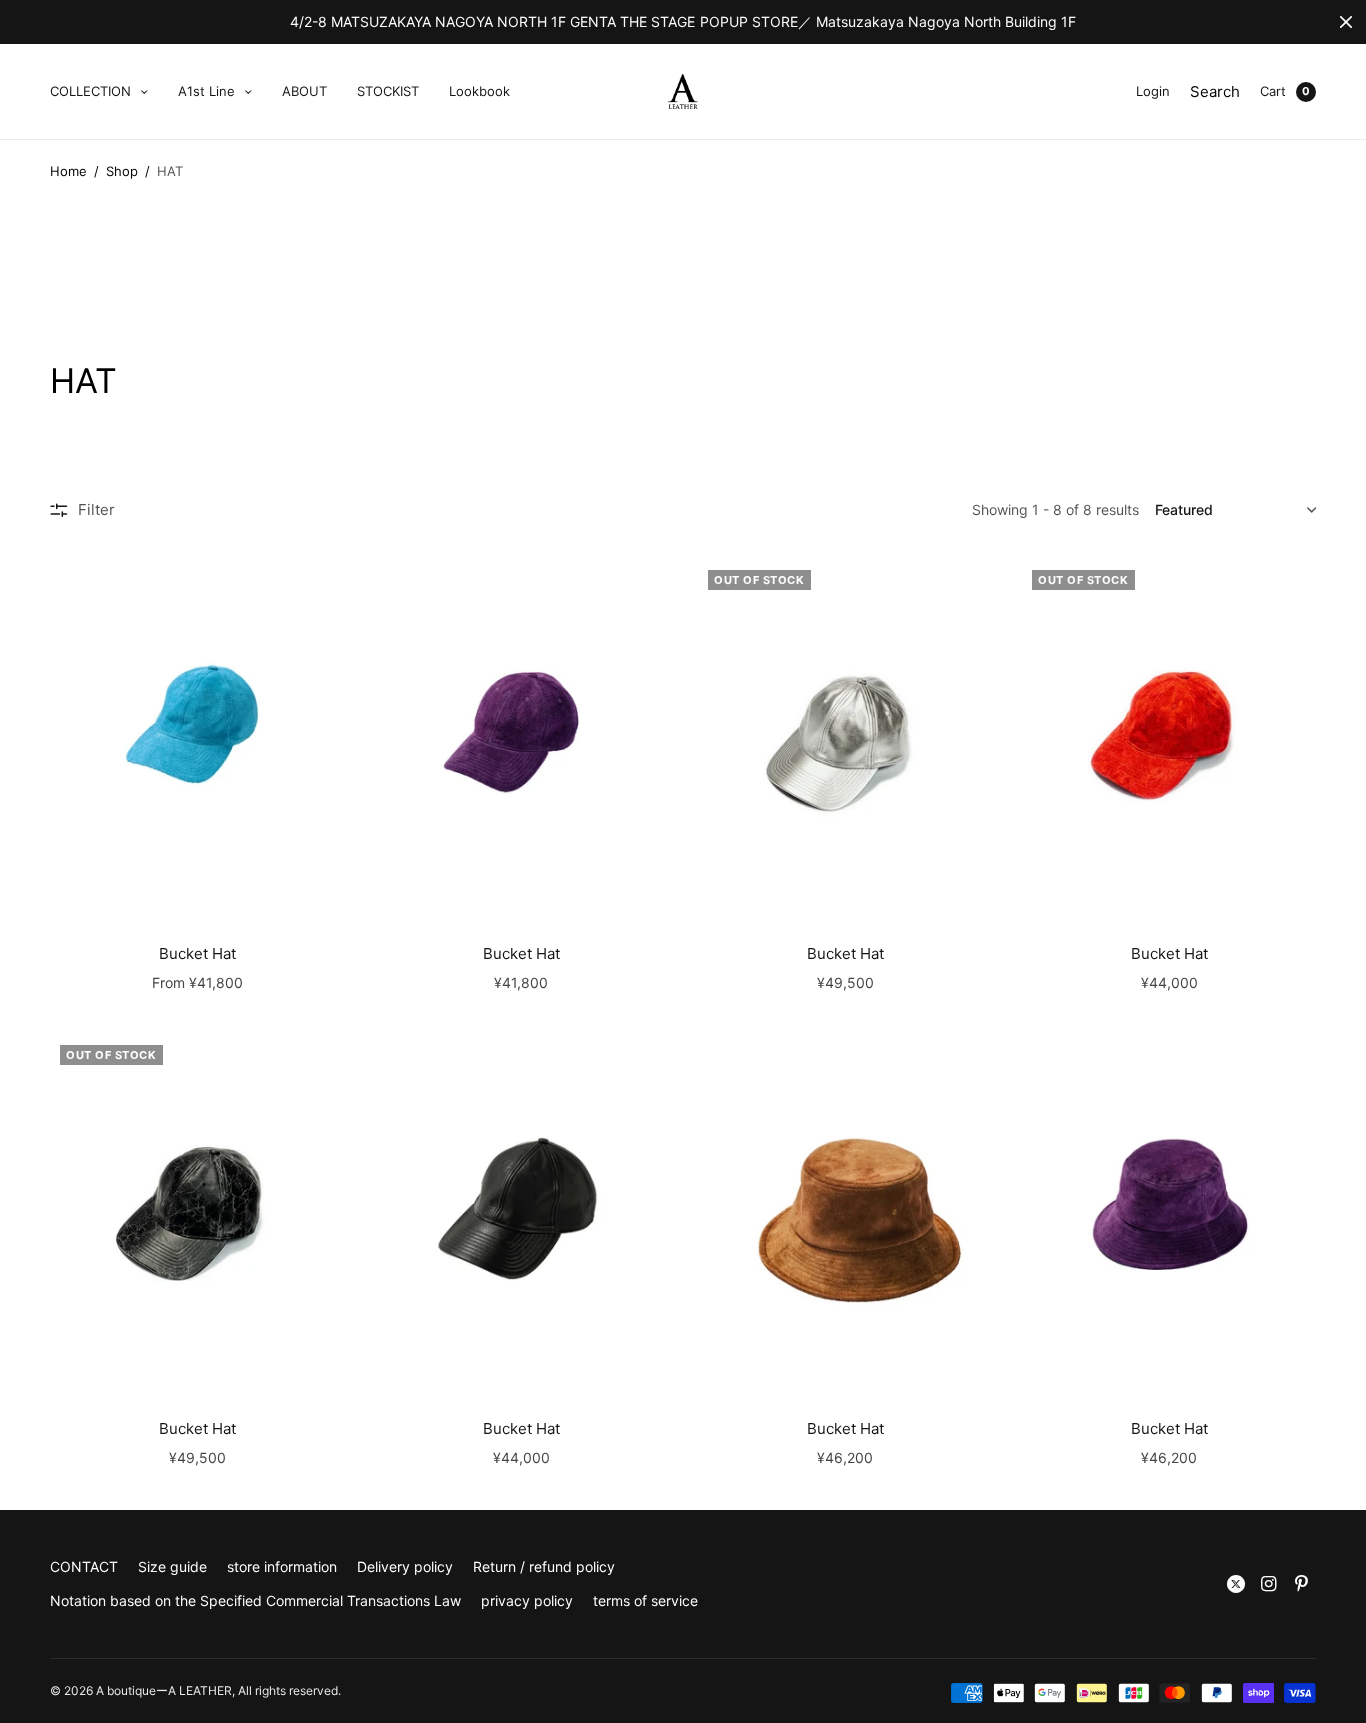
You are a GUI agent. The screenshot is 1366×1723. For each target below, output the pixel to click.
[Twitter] (1236, 1584)
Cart (1273, 91)
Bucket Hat (197, 953)
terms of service (645, 1600)
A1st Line (206, 91)
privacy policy (527, 1600)
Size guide (172, 1566)
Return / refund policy (544, 1566)
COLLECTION (90, 91)
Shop (122, 171)
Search (1215, 91)
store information (282, 1566)
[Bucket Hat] (197, 739)
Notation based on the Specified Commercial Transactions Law (255, 1600)
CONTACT (84, 1566)
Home (68, 171)
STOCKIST (388, 91)
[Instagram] (1269, 1584)
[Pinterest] (1302, 1584)
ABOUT (304, 91)
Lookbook (479, 91)
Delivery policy (405, 1566)
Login (1153, 91)
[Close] (1346, 22)
